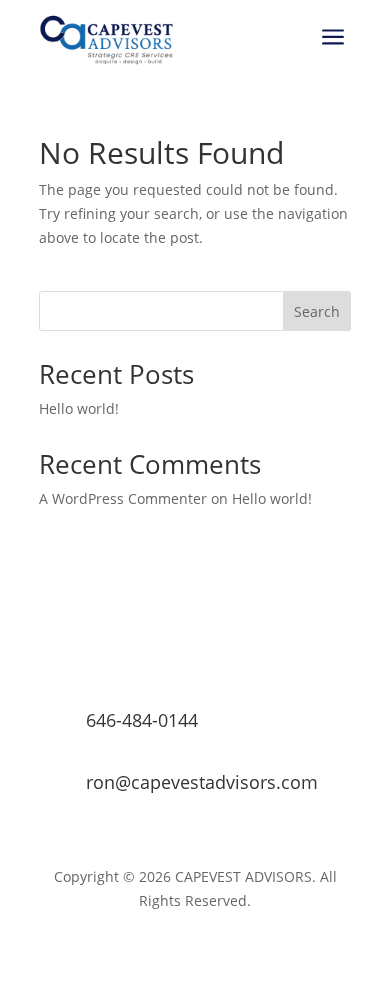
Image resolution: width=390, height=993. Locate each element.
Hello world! (79, 408)
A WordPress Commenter (123, 498)
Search (317, 311)
